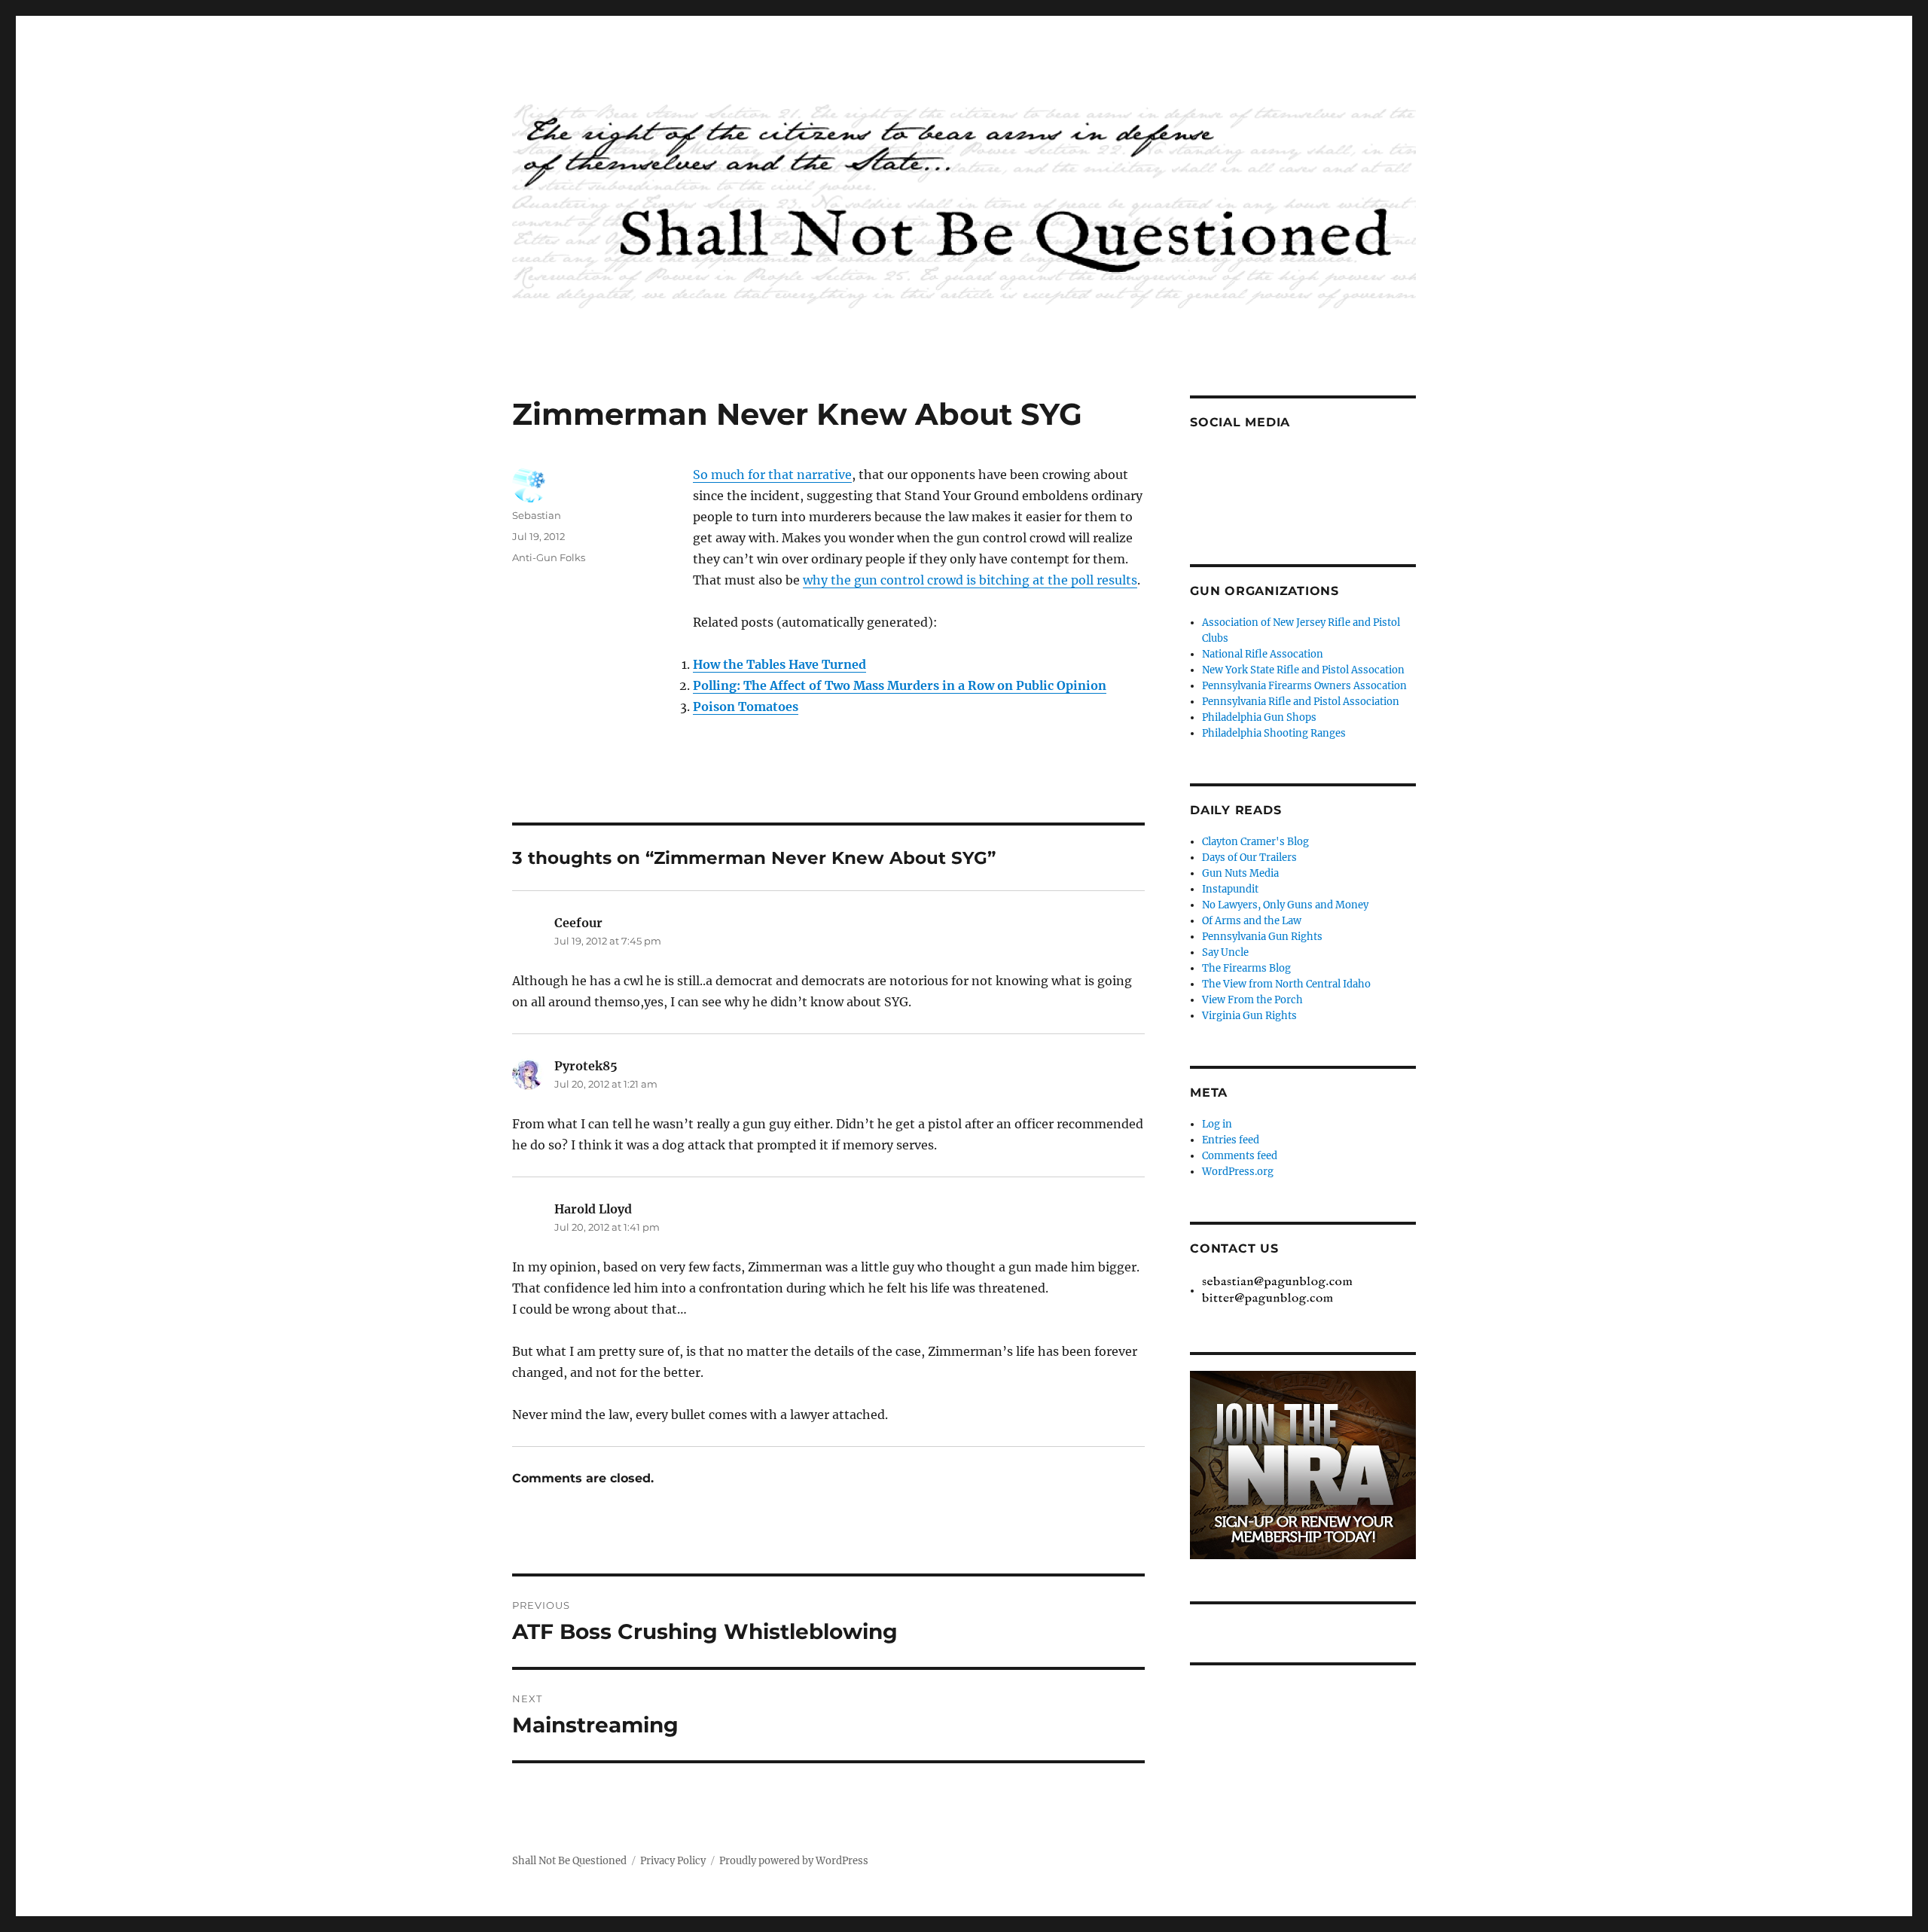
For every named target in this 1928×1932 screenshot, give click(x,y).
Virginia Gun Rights (1249, 1016)
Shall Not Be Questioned (569, 1861)
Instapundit (1230, 889)
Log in (1217, 1124)
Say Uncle (1225, 952)
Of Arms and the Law (1252, 921)
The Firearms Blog (1246, 968)
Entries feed (1231, 1140)
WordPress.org (1238, 1172)
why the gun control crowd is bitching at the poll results (970, 580)
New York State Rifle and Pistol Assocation (1303, 670)
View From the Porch (1252, 1000)
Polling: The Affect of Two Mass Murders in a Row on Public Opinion (900, 685)
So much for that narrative (772, 475)
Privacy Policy (673, 1861)
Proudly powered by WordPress (794, 1861)
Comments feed (1240, 1156)
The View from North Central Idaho (1286, 984)
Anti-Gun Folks (549, 557)
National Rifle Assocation (1263, 654)
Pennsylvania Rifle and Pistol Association (1301, 702)
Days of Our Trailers (1249, 858)
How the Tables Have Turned (779, 664)
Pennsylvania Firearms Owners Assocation (1304, 686)
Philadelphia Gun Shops (1259, 717)
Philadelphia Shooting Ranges (1274, 733)
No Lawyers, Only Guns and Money (1285, 905)
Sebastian (537, 515)
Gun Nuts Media (1240, 873)
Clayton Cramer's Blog (1255, 842)
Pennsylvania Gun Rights (1262, 937)
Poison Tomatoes (746, 707)
